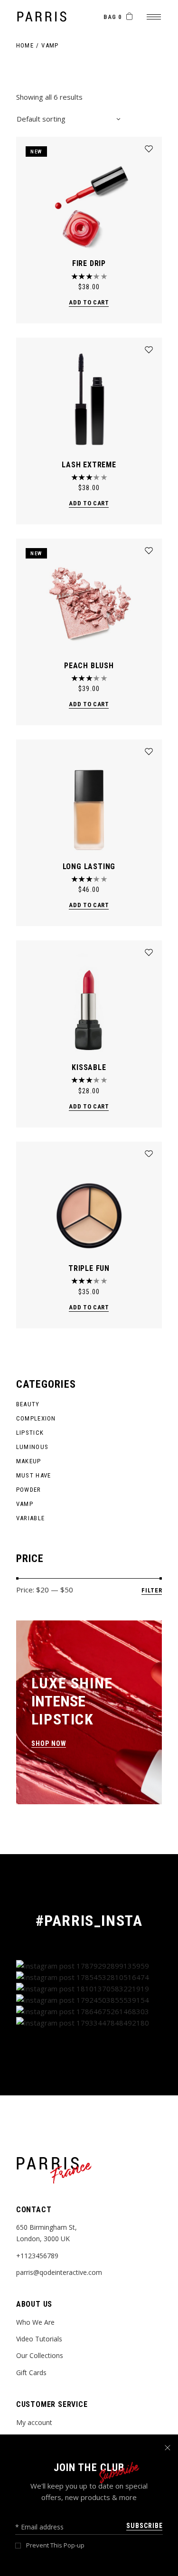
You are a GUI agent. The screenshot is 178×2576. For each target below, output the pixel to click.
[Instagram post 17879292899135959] (89, 1966)
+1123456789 (37, 2256)
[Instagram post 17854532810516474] (89, 1977)
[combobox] (68, 119)
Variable (30, 1518)
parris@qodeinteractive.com (59, 2272)
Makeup (29, 1461)
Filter (152, 1590)
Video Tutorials (39, 2339)
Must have (34, 1475)
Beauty (28, 1404)
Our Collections (40, 2355)
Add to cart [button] (89, 302)
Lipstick (30, 1433)
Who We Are (35, 2322)
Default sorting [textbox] (41, 119)
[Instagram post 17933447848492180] (89, 2023)
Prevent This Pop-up (55, 2545)
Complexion (36, 1418)
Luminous (32, 1447)
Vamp (25, 1504)
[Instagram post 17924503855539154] (89, 2000)
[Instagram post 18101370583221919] (89, 1989)
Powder (29, 1490)
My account (34, 2422)
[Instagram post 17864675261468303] (89, 2011)
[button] (149, 149)
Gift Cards (31, 2372)
